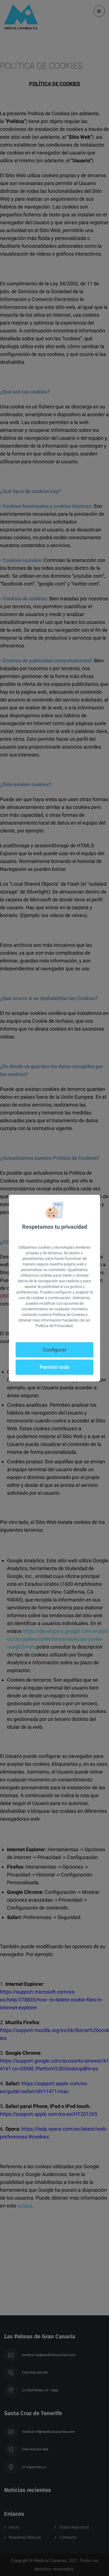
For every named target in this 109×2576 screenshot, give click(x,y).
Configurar (54, 1350)
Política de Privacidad (54, 1326)
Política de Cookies (69, 1314)
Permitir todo (54, 1367)
